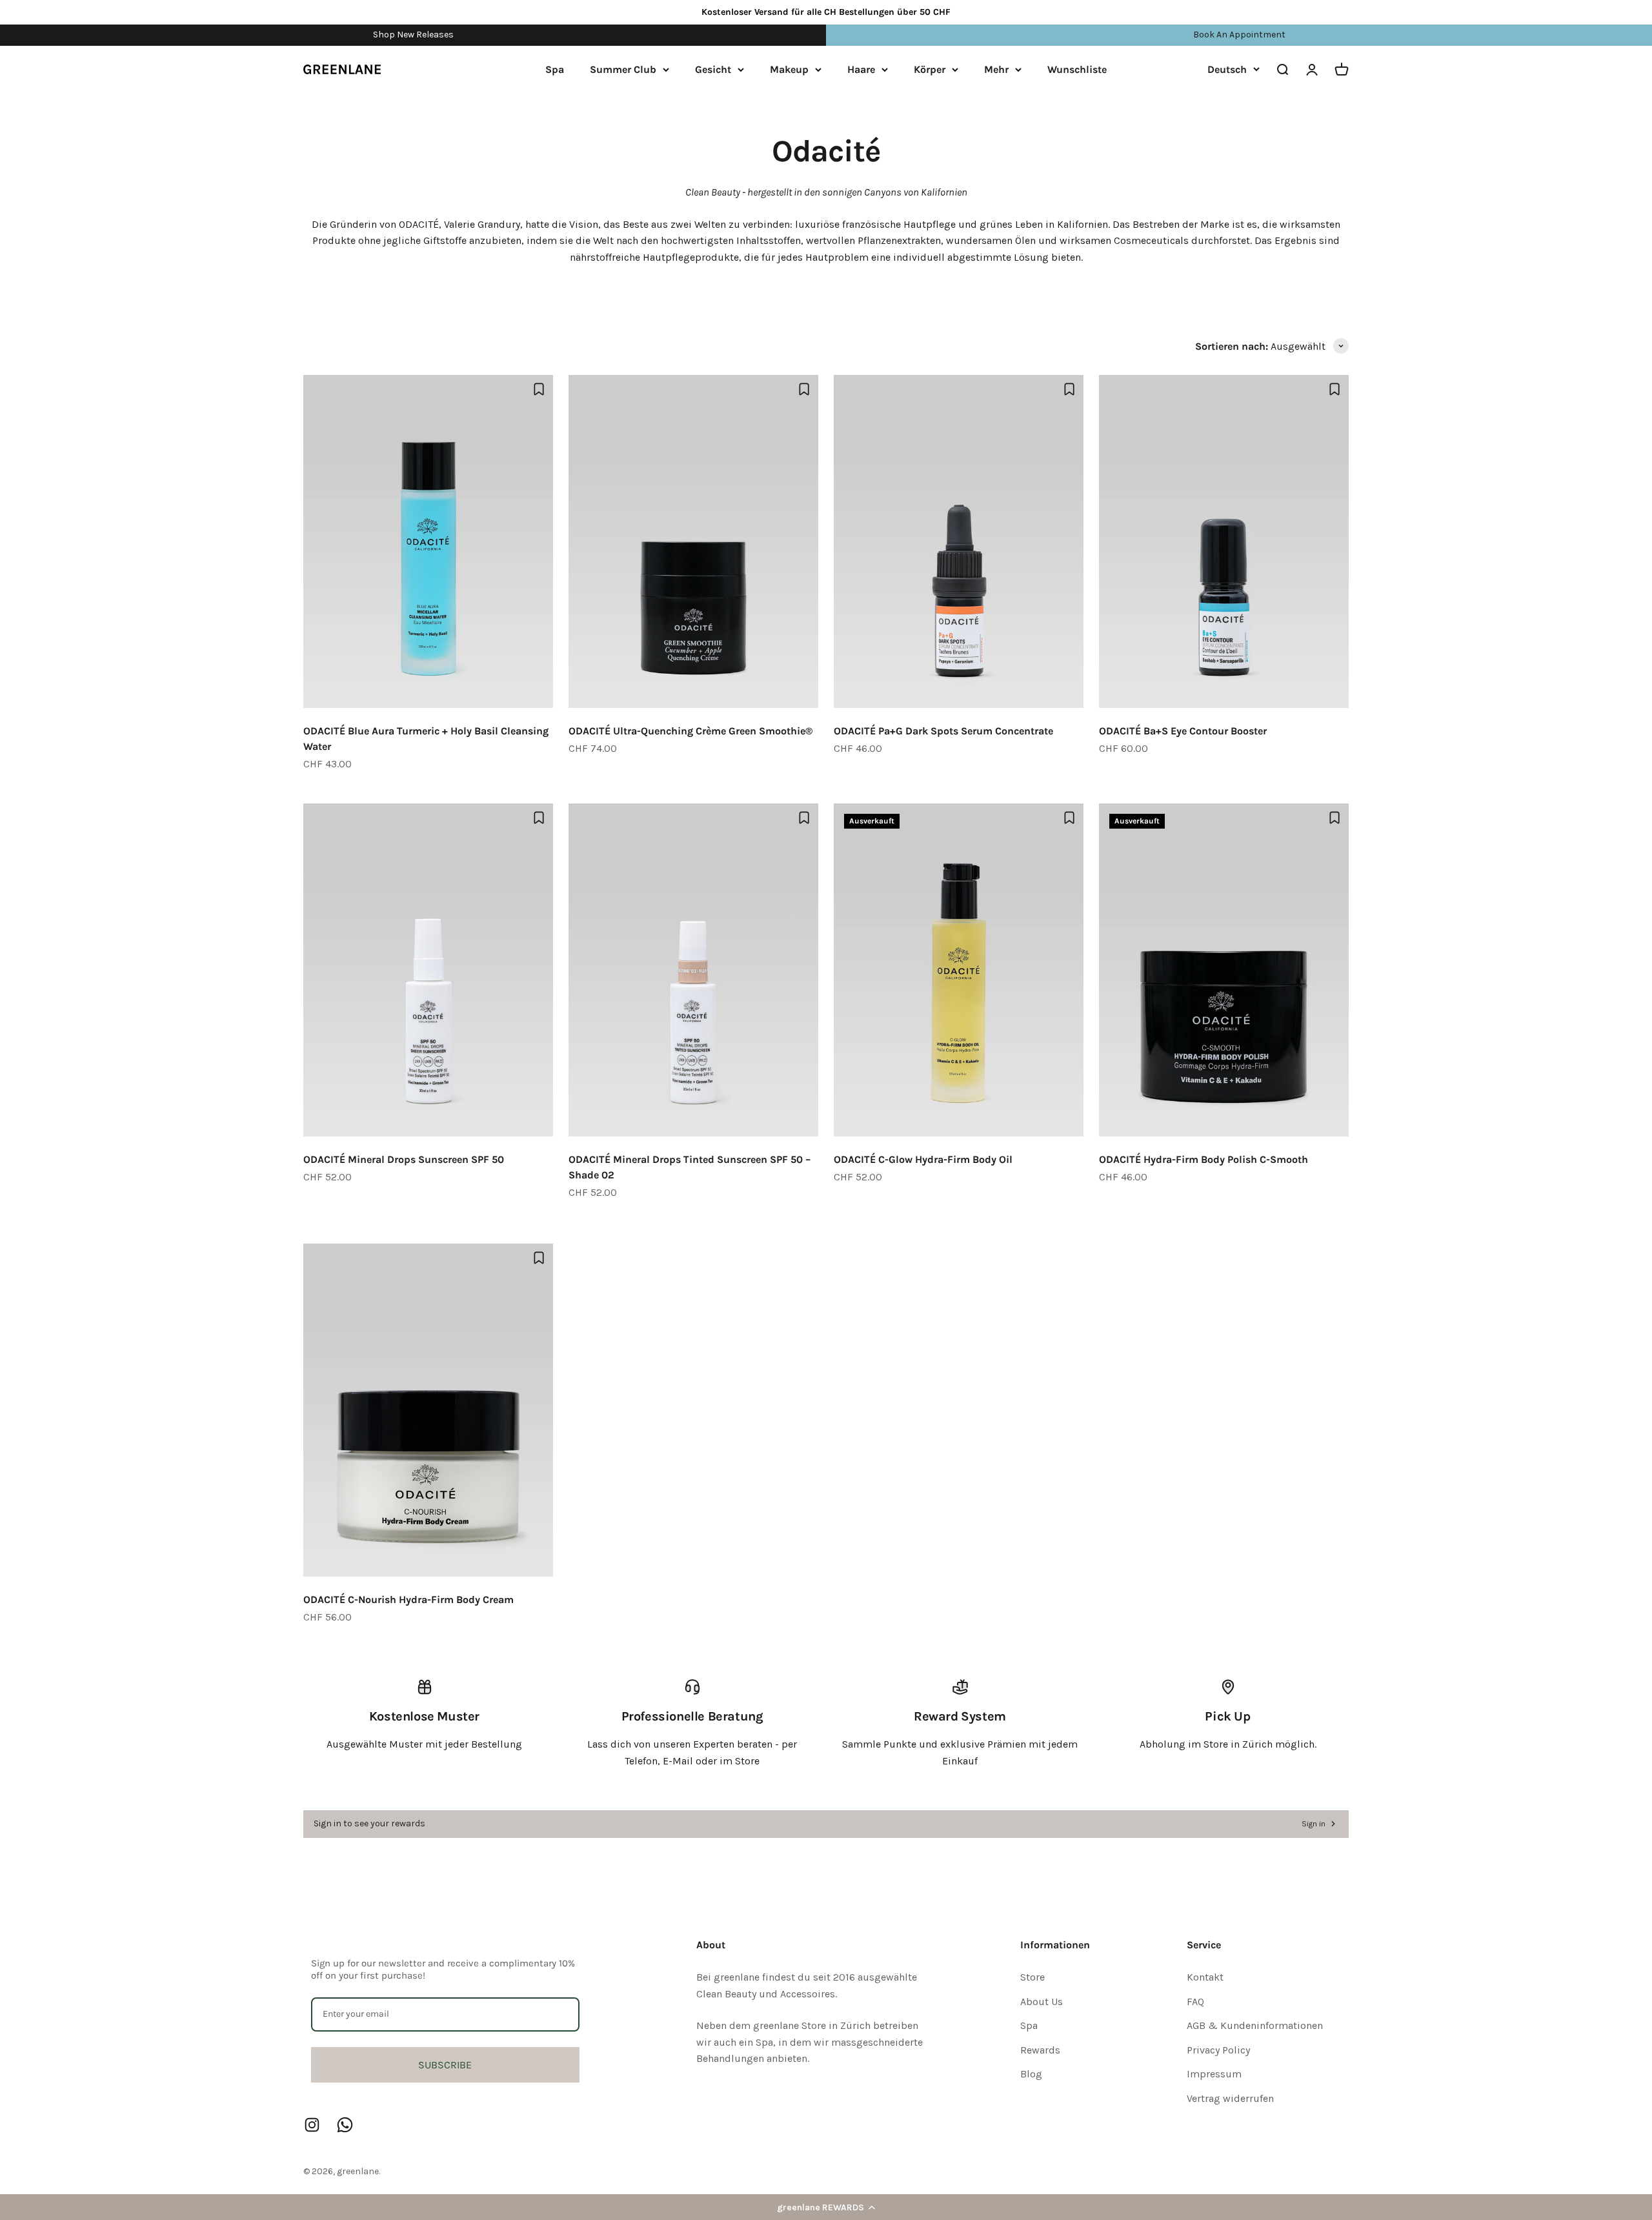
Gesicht (713, 69)
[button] (826, 2207)
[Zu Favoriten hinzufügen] (539, 389)
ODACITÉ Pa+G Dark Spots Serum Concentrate (943, 731)
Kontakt (1205, 1977)
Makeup (789, 69)
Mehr (996, 69)
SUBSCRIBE (445, 2065)
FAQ (1195, 2002)
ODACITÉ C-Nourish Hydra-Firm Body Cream (408, 1599)
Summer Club (623, 69)
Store (1032, 1977)
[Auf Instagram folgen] (312, 2125)
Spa (555, 69)
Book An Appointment (1239, 35)
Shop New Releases (413, 35)
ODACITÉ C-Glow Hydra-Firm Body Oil (923, 1159)
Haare (861, 69)
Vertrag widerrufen (1230, 2098)
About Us (1042, 2002)
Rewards (1040, 2050)
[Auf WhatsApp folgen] (345, 2125)
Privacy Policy (1218, 2050)
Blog (1031, 2074)
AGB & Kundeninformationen (1255, 2025)
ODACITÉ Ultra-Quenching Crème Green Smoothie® (690, 731)
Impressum (1214, 2074)
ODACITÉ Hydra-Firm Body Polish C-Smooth (1204, 1159)
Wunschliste (1077, 69)
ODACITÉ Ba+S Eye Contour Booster (1183, 731)
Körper (930, 69)
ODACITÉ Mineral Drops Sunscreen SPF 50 (404, 1159)
